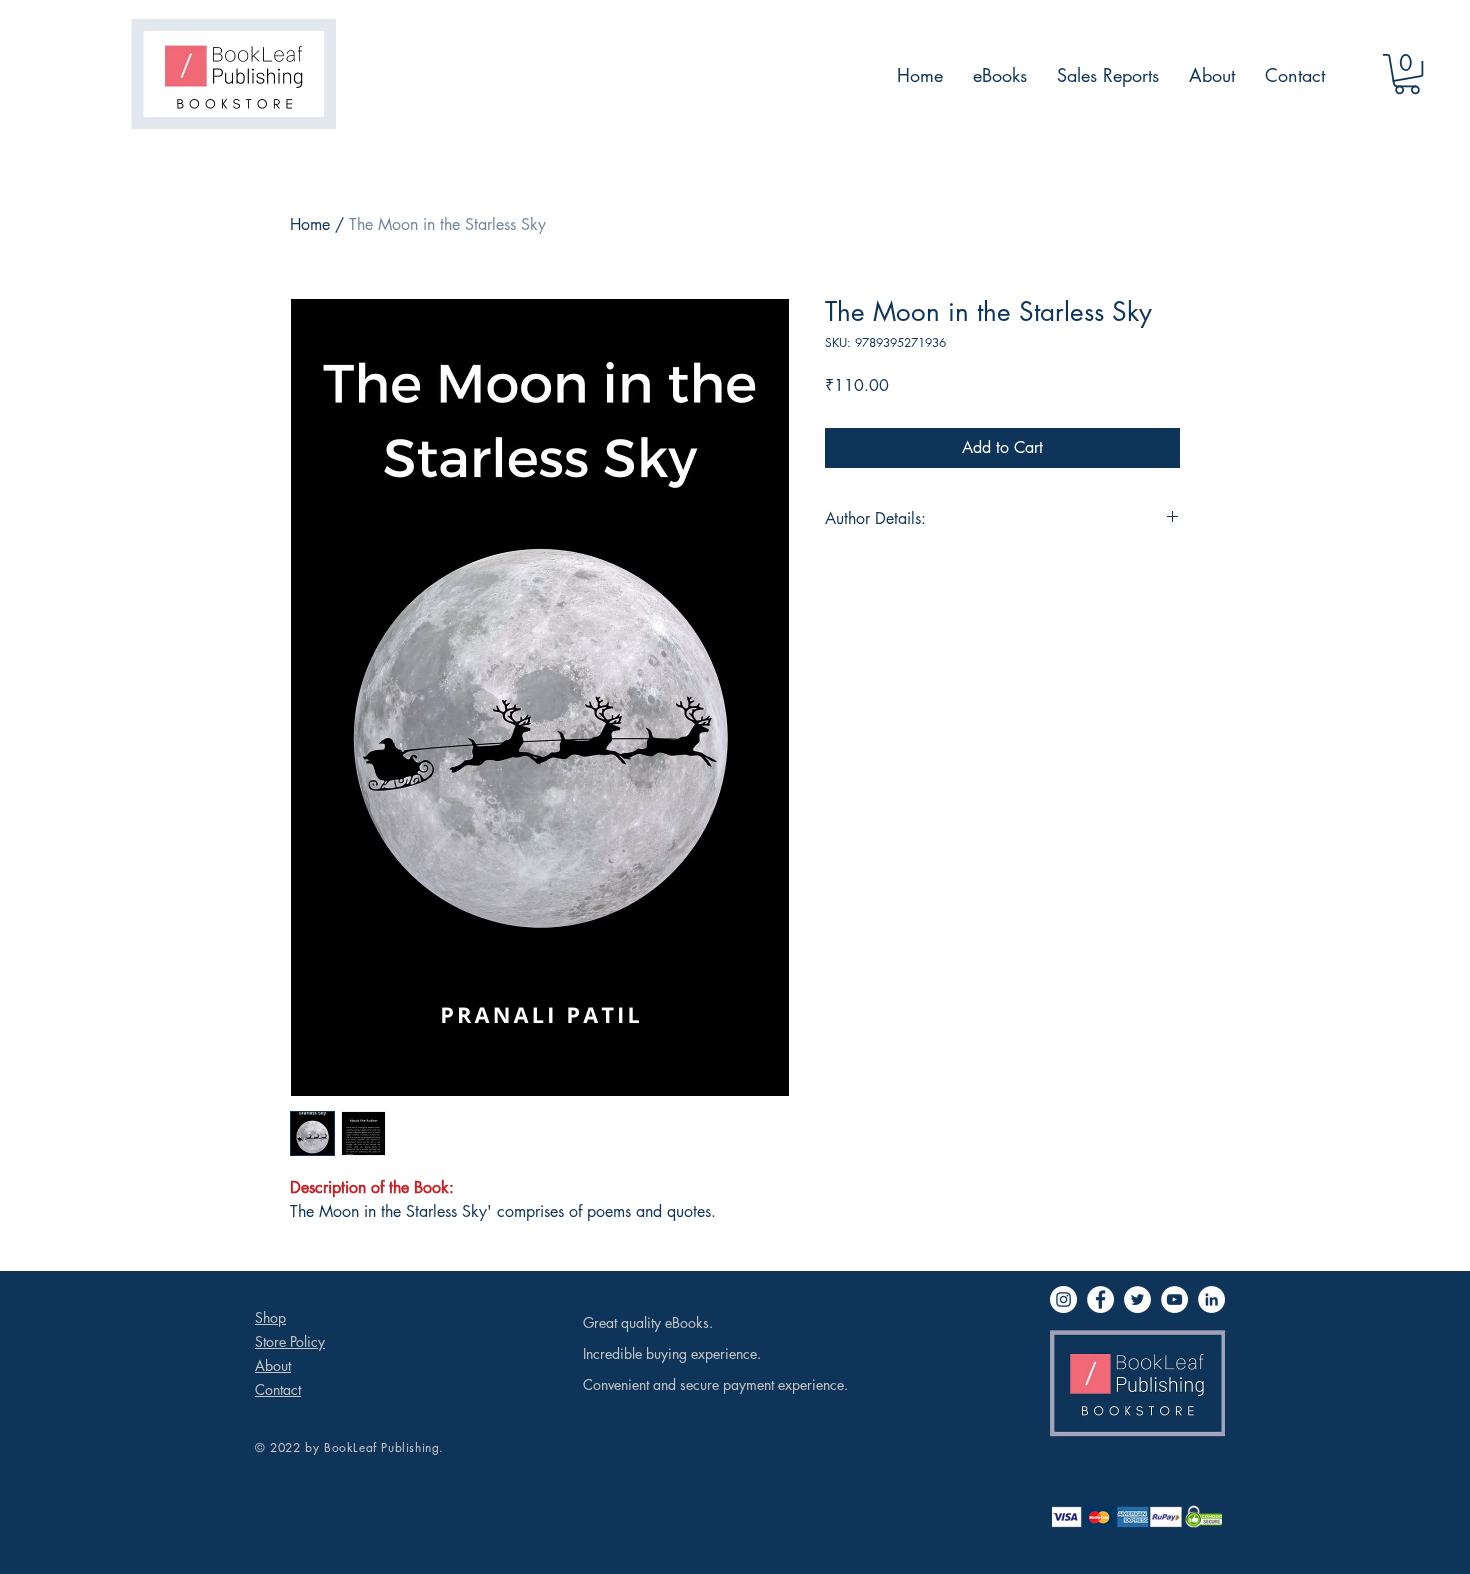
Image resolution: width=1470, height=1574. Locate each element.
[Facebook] (1100, 1299)
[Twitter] (1137, 1299)
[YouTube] (1174, 1299)
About (273, 1365)
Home (310, 224)
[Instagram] (1063, 1299)
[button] (1407, 74)
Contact (278, 1389)
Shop (270, 1317)
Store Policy (290, 1341)
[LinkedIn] (1211, 1299)
